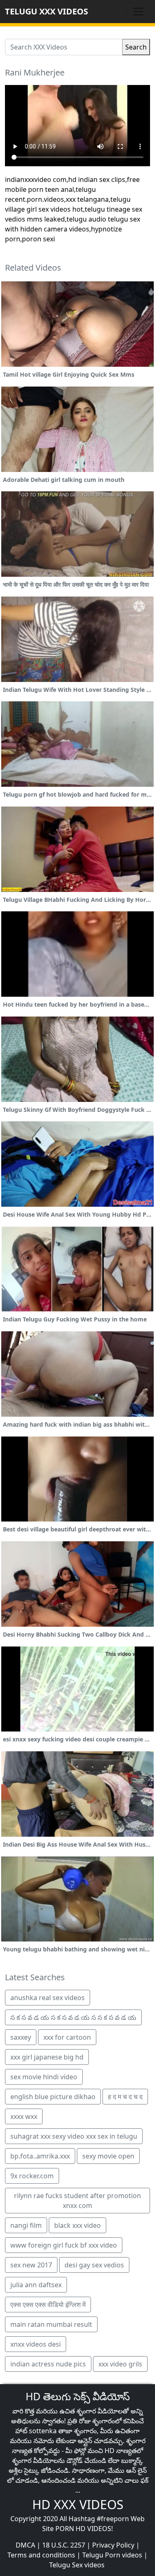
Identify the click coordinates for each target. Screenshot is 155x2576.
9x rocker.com (32, 2176)
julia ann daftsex (36, 2285)
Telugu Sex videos (77, 2565)
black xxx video (77, 2225)
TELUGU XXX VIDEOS (46, 11)
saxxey (21, 2037)
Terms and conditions (41, 2555)
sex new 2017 (31, 2265)
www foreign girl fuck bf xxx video (64, 2245)
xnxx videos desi (36, 2344)
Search (136, 47)
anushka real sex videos (48, 1998)
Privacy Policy (113, 2545)
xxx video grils (120, 2364)
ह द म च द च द (125, 2097)
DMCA (25, 2545)
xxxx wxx (24, 2116)
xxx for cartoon (67, 2037)
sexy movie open (108, 2156)
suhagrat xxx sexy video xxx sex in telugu (74, 2136)
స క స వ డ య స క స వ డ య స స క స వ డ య (73, 2017)
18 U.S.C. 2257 (64, 2545)
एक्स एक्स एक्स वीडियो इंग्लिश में (48, 2305)
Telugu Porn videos (112, 2555)
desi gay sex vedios (94, 2265)
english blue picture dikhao (53, 2097)
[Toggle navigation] (138, 12)
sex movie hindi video (44, 2077)
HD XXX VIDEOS (78, 2504)
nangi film (26, 2225)
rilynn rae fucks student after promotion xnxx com (77, 2201)
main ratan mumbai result (51, 2324)
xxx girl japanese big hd (47, 2057)
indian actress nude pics (48, 2364)
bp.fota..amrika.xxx (40, 2156)
